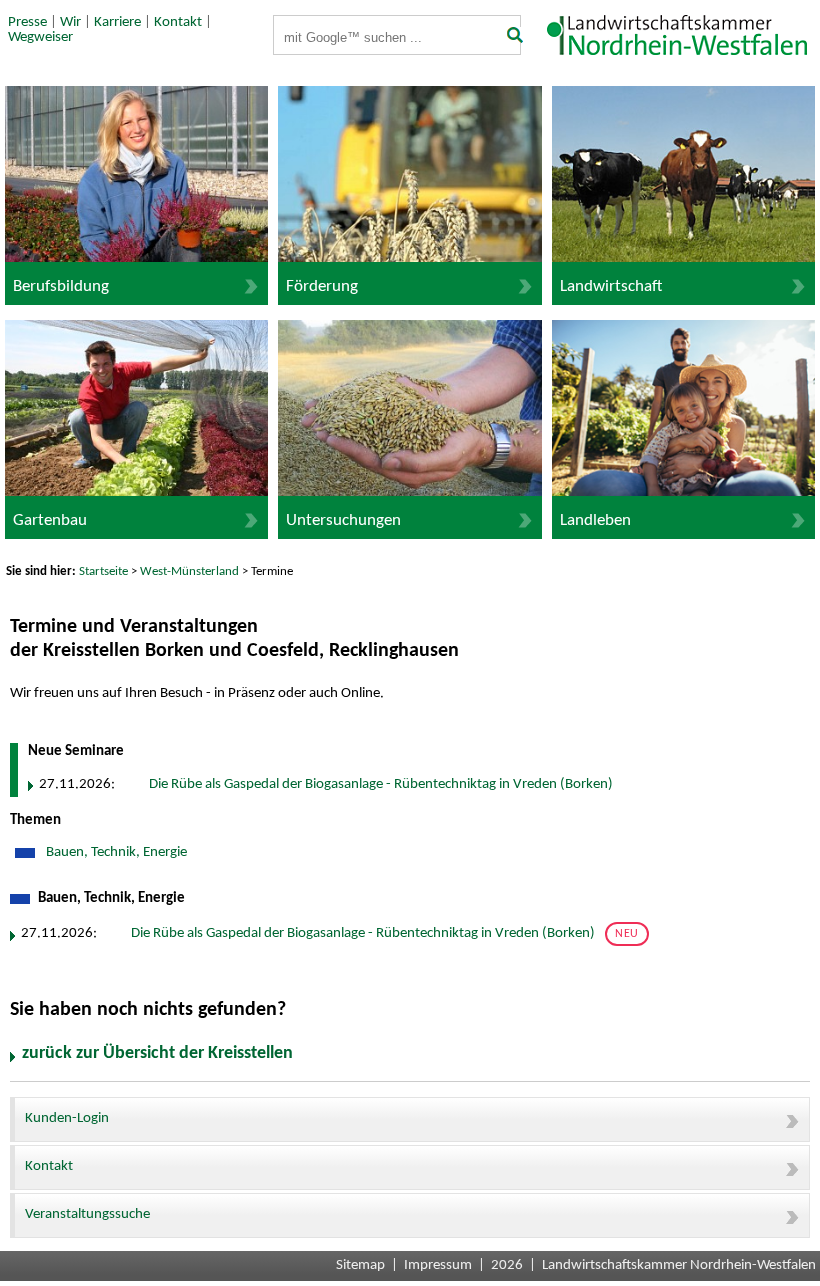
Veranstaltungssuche (87, 1214)
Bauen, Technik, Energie (115, 852)
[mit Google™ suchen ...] (508, 37)
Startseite (103, 571)
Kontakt (178, 22)
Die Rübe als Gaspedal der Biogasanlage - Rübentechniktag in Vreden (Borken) (381, 784)
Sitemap (360, 1265)
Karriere (117, 22)
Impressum (438, 1265)
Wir (70, 22)
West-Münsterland (189, 571)
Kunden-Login (67, 1118)
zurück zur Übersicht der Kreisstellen (157, 1053)
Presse (27, 22)
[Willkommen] (682, 51)
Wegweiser (40, 37)
